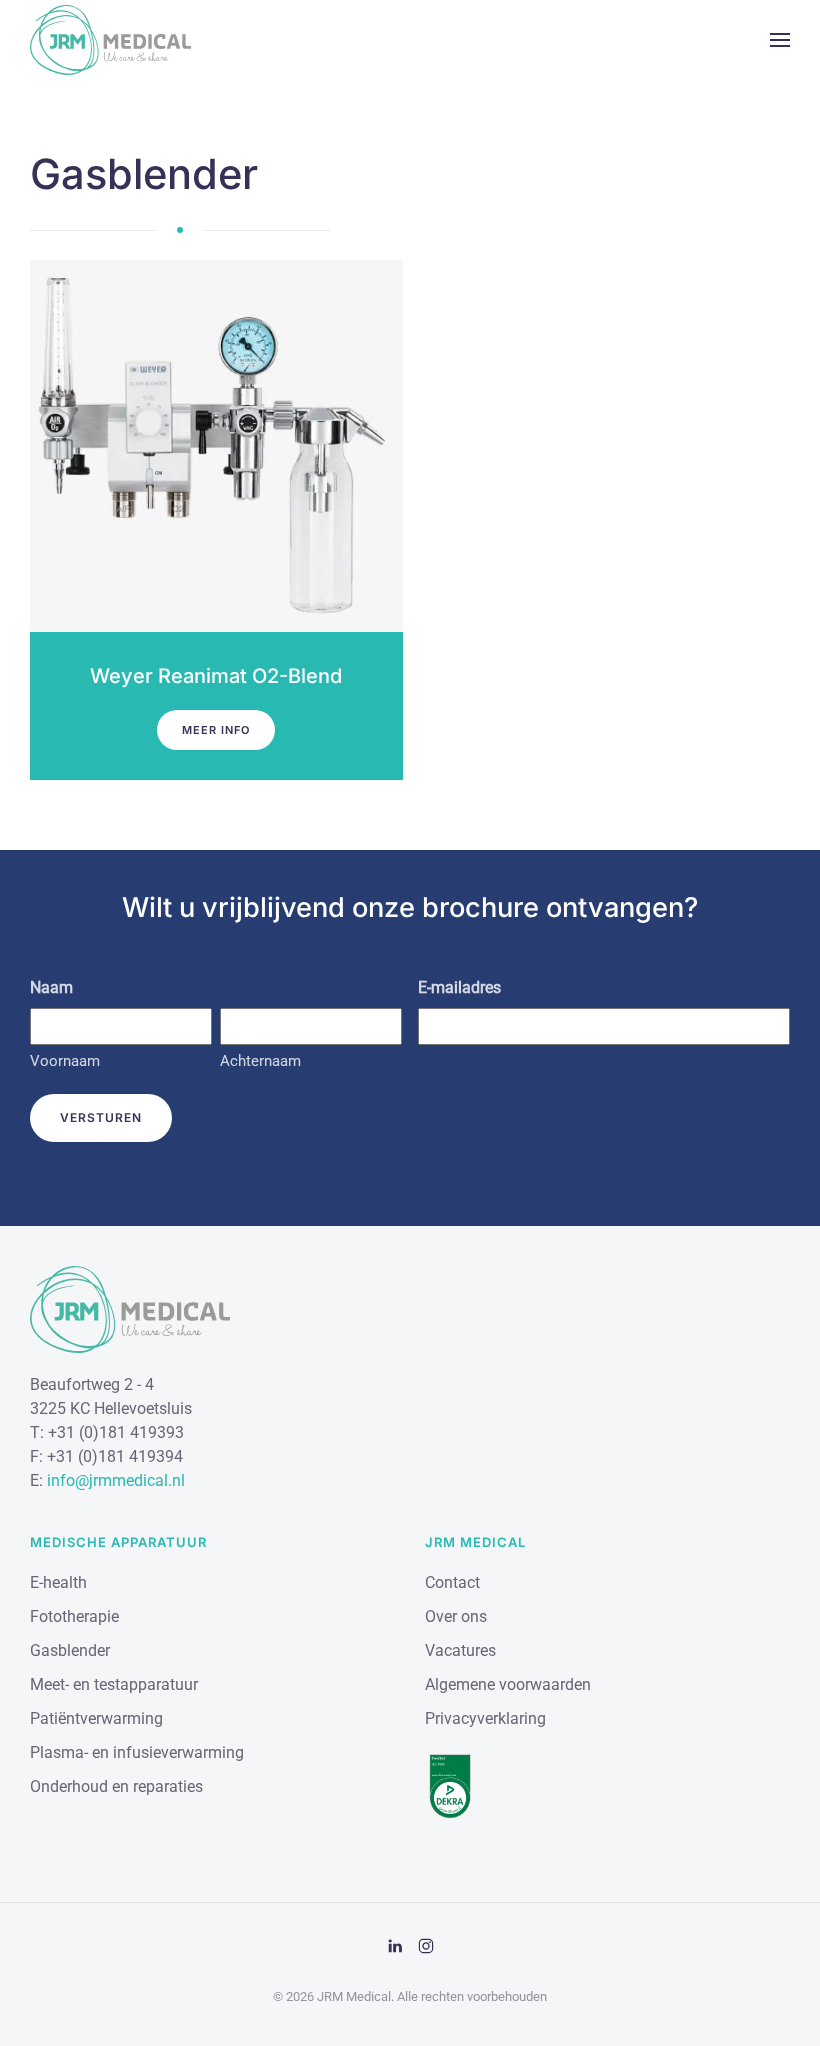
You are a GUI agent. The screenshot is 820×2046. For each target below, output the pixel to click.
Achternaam (260, 1061)
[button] (780, 40)
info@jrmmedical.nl (116, 1480)
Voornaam (65, 1061)
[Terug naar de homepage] (110, 40)
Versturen (101, 1117)
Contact (452, 1582)
